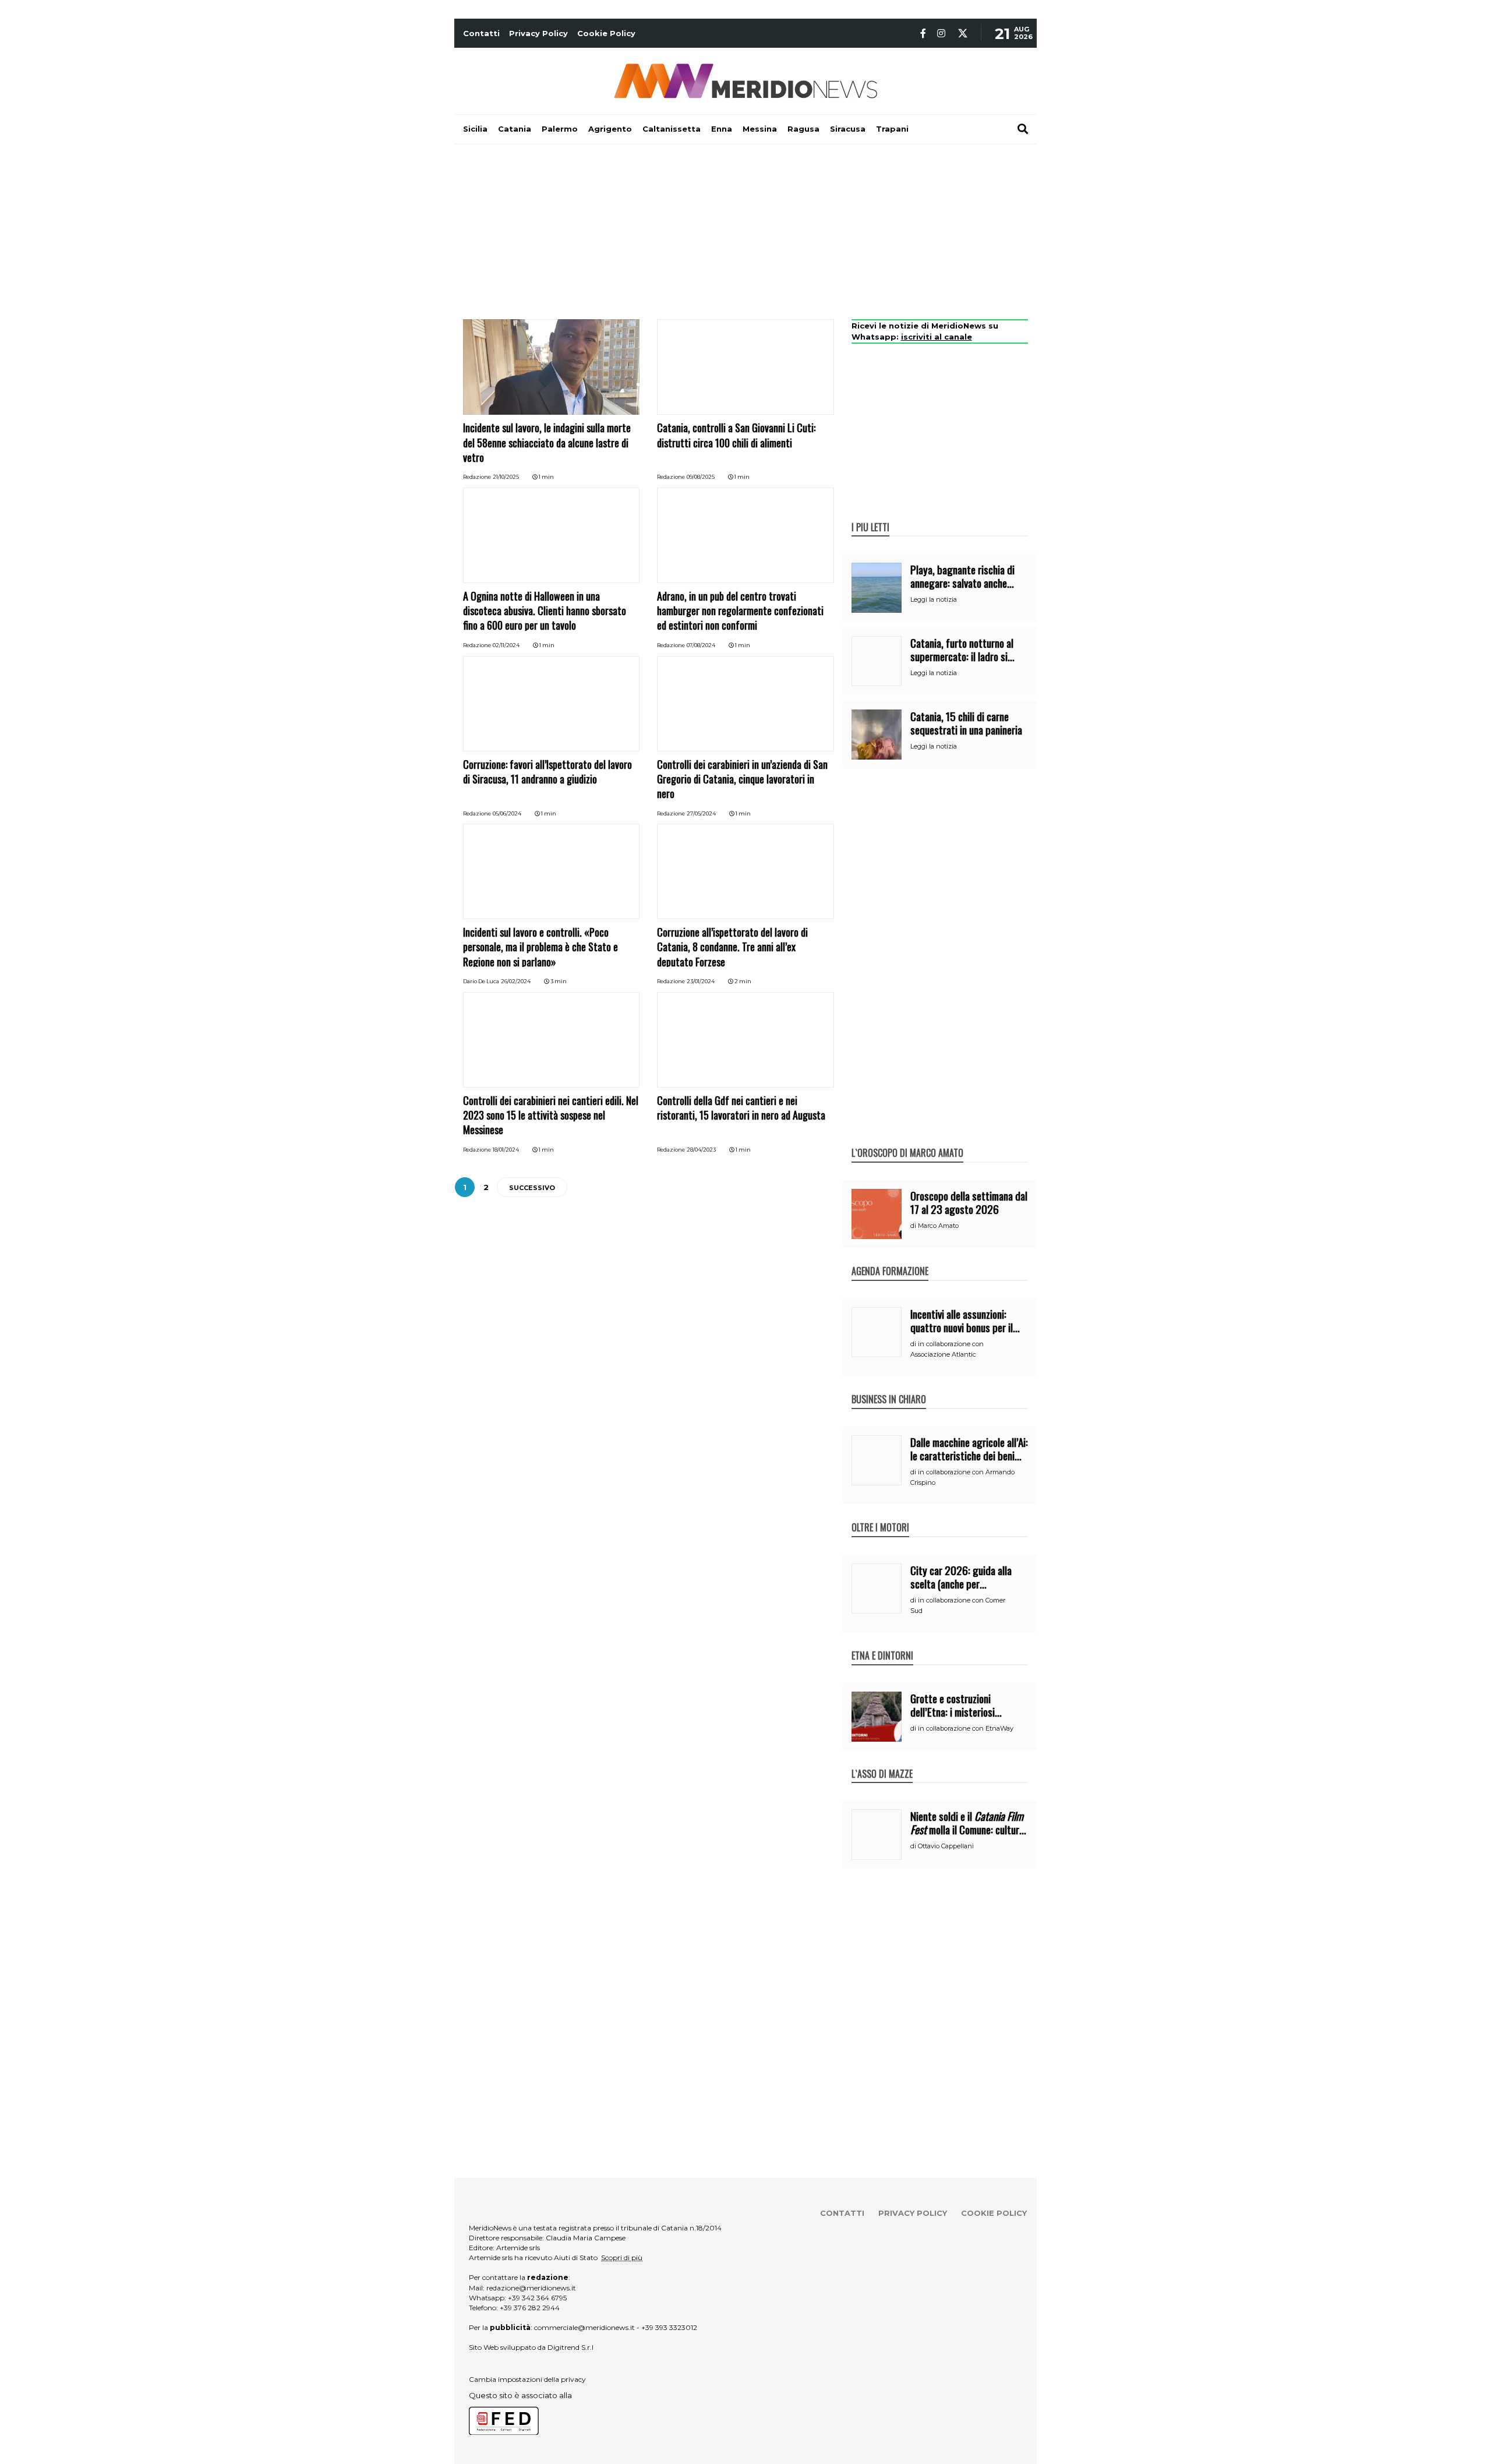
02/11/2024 (506, 645)
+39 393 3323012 (669, 2327)
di (914, 1226)
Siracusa (848, 129)
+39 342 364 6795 (537, 2298)
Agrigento (610, 129)
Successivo (532, 1188)
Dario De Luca (481, 981)
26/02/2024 (516, 981)
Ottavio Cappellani (946, 1846)
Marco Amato (938, 1226)
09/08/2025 (701, 477)
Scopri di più (622, 2258)
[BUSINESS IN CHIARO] (889, 1387)
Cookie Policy (606, 33)
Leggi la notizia (934, 599)
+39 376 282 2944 (530, 2308)
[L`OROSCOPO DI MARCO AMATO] (907, 1141)
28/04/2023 (701, 1150)
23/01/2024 (701, 981)
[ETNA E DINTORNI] (882, 1643)
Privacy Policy (538, 33)
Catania (515, 129)
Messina (760, 129)
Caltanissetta (672, 129)
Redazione (477, 477)
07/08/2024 (701, 645)
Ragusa (803, 129)
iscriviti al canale (937, 337)
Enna (722, 129)
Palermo (560, 129)
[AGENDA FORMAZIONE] (890, 1259)
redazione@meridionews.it (531, 2288)
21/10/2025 (506, 477)
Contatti (481, 33)
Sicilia (475, 129)
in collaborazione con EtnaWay (966, 1728)
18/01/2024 (506, 1150)
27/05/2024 (701, 813)
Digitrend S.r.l (570, 2347)
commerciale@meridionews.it (584, 2327)
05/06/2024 (507, 813)
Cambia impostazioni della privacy (527, 2379)
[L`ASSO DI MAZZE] (882, 1761)
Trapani (892, 129)
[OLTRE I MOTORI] (880, 1515)
